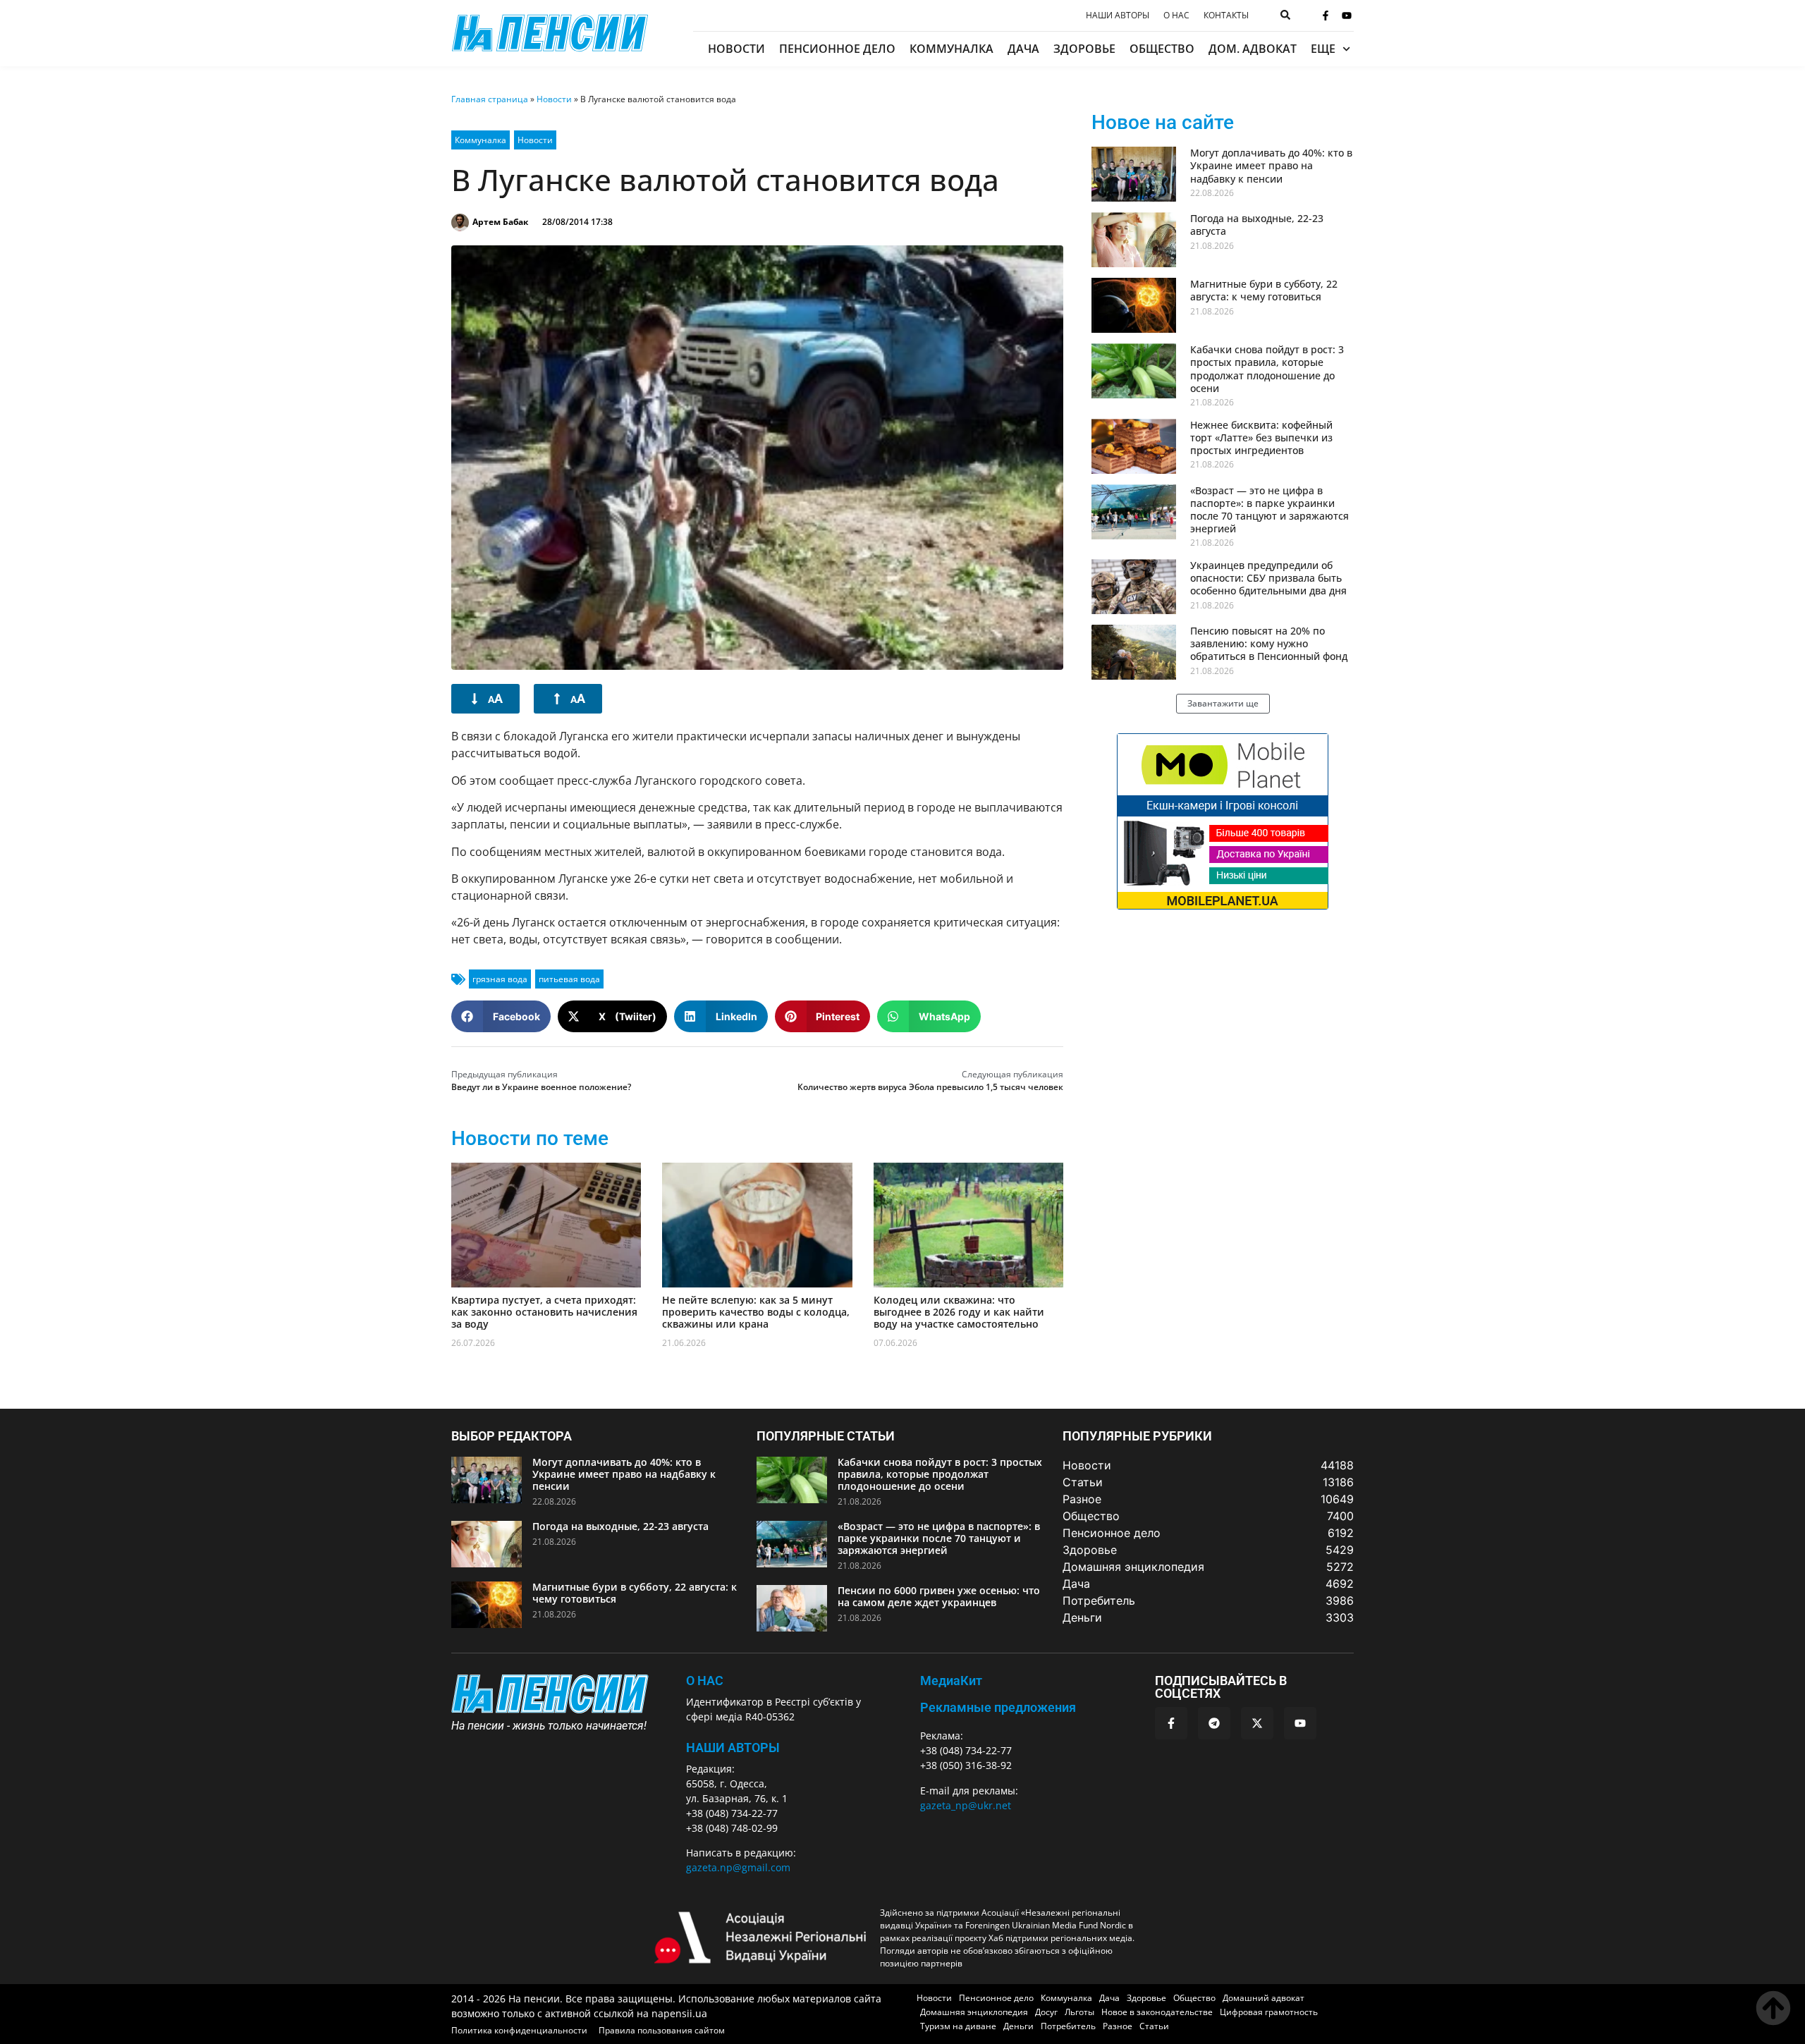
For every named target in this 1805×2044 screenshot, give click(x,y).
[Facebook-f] (1326, 16)
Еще (1323, 49)
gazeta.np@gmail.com (738, 1867)
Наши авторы (1118, 16)
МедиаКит (951, 1681)
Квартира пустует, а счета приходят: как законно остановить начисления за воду (544, 1312)
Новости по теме (530, 1138)
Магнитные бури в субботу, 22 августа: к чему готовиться (1264, 290)
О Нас (705, 1681)
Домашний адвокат (1263, 1998)
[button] (501, 1016)
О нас (1176, 16)
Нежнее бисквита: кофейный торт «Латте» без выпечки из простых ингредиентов (1261, 437)
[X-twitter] (1257, 1723)
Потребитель (1068, 2026)
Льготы (1079, 2012)
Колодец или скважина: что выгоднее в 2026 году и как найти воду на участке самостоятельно (959, 1312)
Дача (1023, 49)
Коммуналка (952, 49)
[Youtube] (1347, 16)
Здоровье (1084, 49)
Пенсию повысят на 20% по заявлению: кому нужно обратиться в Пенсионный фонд (1269, 643)
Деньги (1018, 2026)
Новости (736, 49)
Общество (1162, 49)
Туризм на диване (958, 2026)
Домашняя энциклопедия (974, 2012)
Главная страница (490, 99)
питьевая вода (569, 979)
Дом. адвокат (1253, 49)
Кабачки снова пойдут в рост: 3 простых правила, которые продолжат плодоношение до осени (1267, 369)
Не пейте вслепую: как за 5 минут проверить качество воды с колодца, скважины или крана (756, 1312)
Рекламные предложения (998, 1707)
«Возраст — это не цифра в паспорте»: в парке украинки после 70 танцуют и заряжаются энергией (1269, 510)
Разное (1118, 2026)
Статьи (1154, 2026)
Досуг (1046, 2012)
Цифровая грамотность (1269, 2012)
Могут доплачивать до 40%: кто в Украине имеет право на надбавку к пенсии (1271, 165)
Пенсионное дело (837, 49)
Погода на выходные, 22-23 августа (1257, 225)
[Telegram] (1214, 1723)
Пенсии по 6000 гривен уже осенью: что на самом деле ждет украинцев (939, 1596)
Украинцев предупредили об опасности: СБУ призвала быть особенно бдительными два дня (1268, 578)
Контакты (1226, 16)
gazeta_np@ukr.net (966, 1805)
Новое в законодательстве (1157, 2012)
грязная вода (500, 979)
